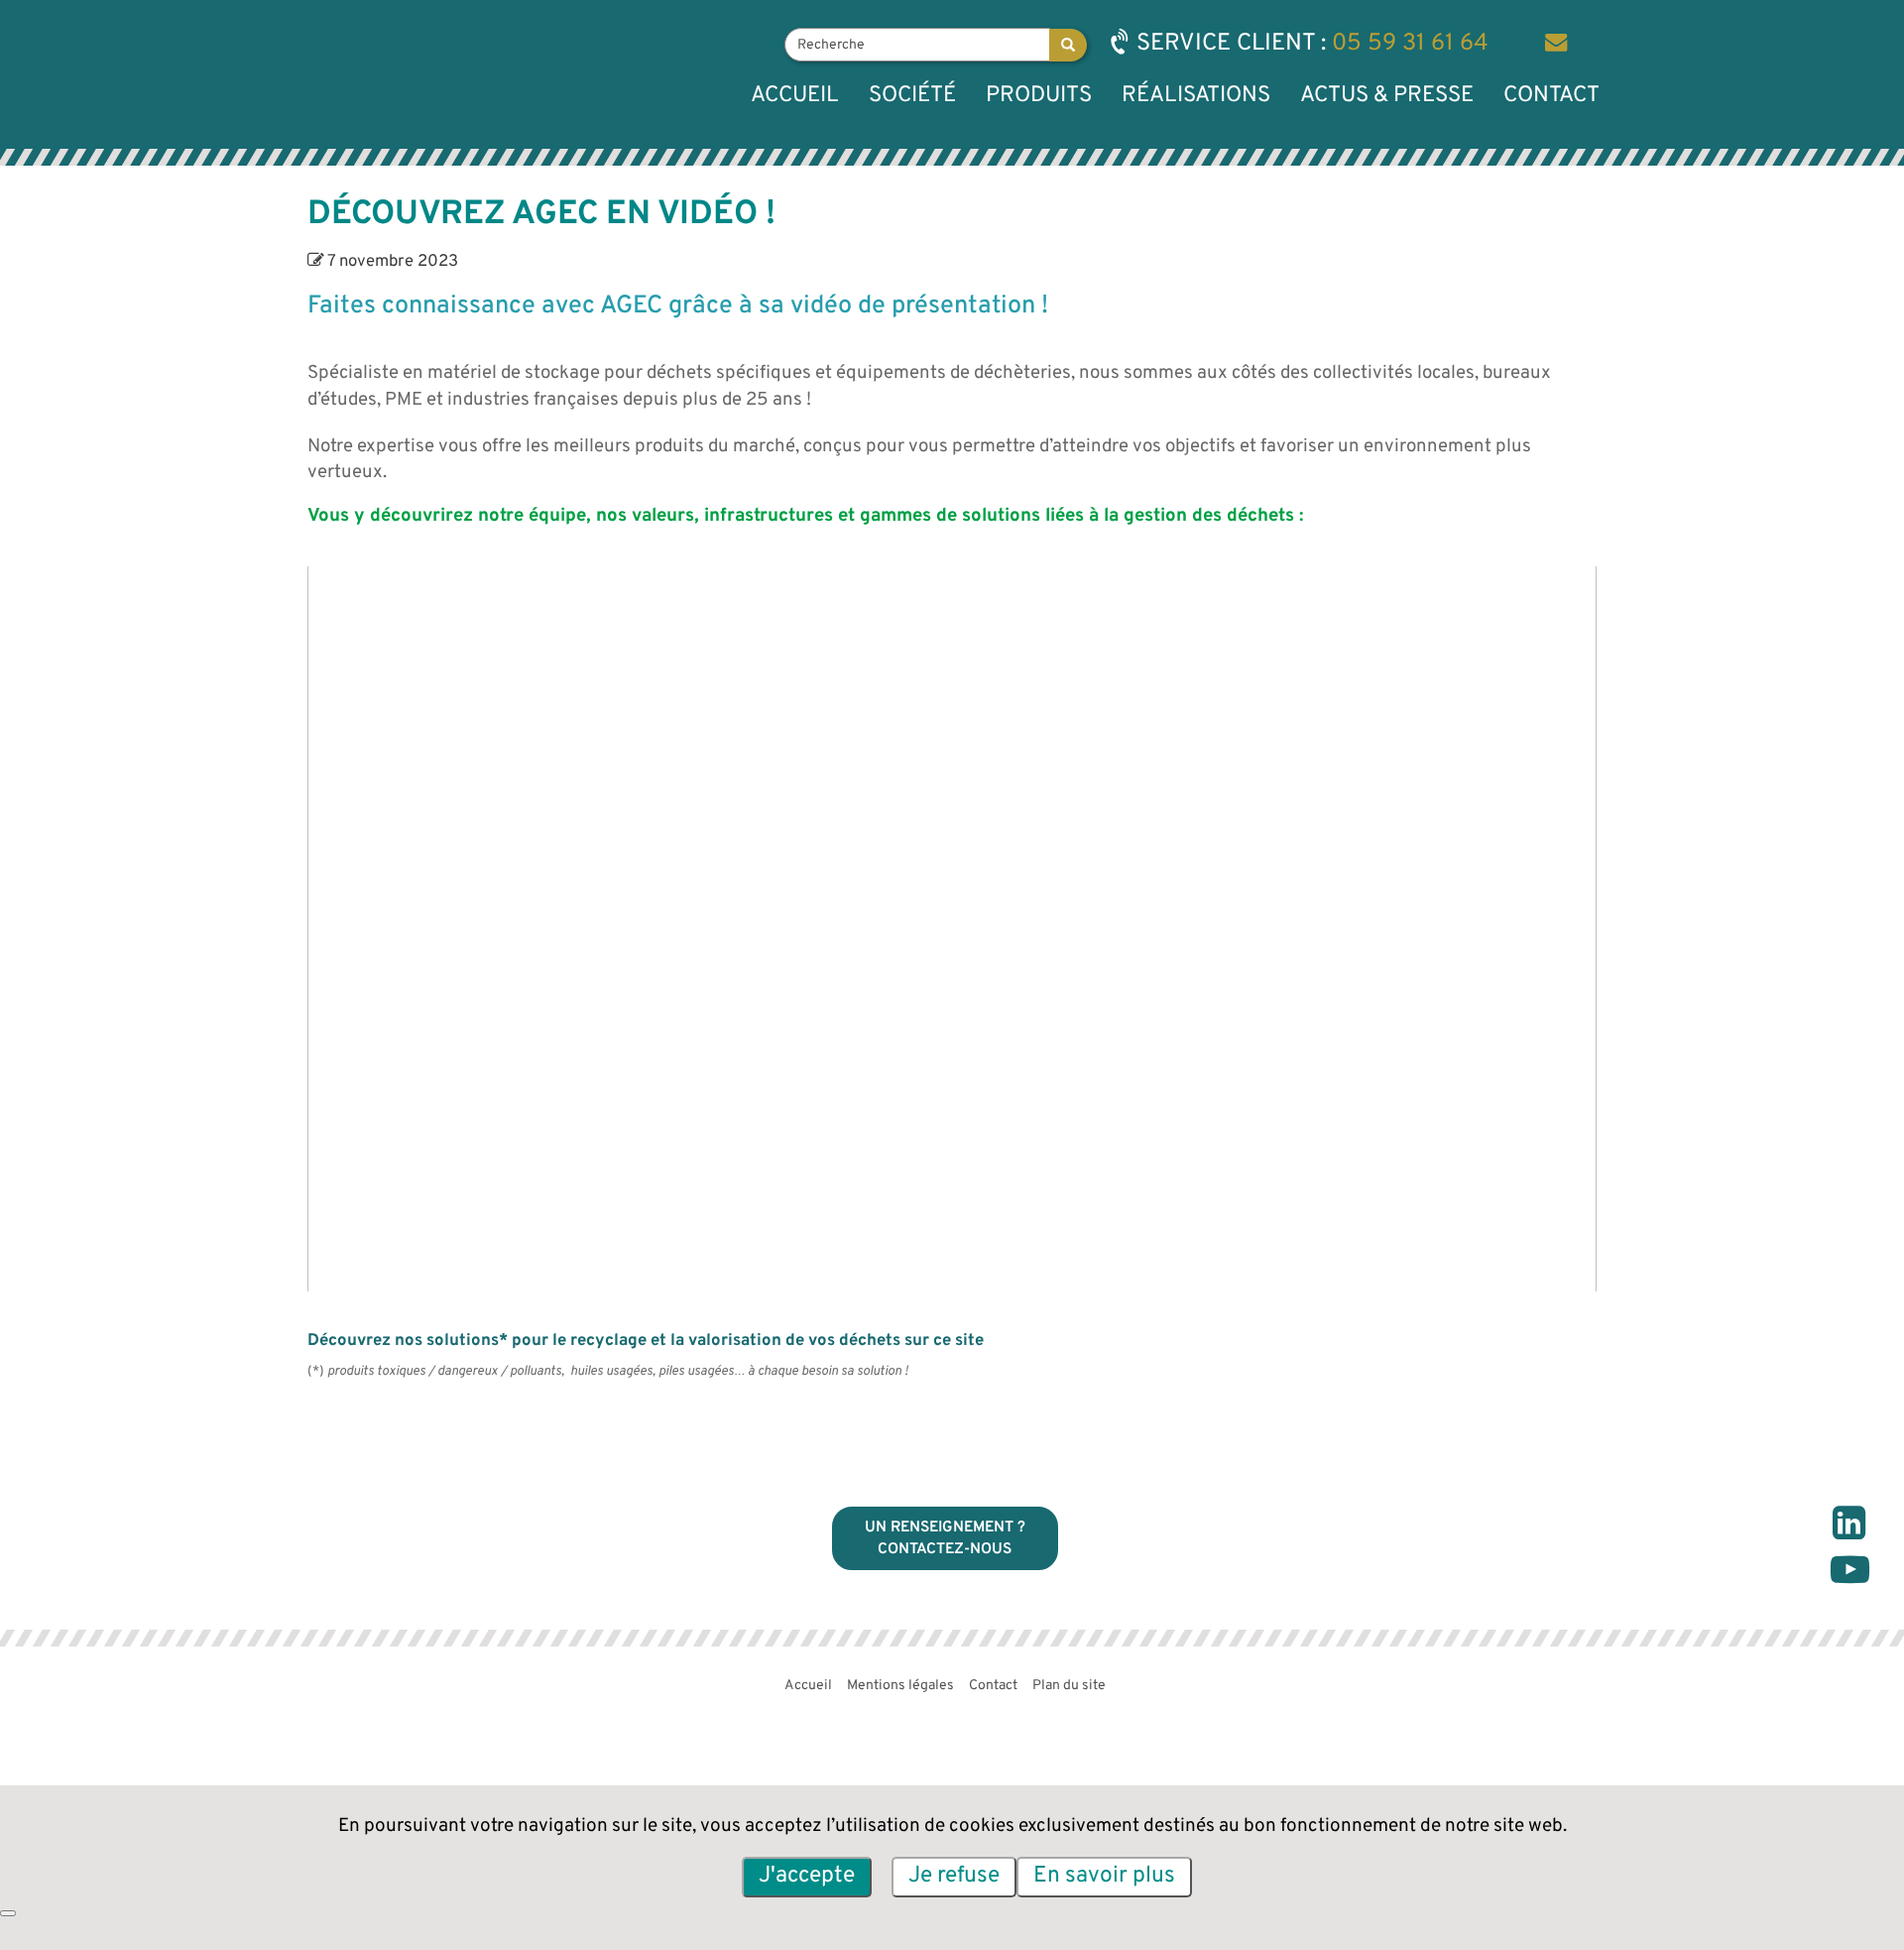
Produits (1039, 96)
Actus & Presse (1387, 96)
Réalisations (1196, 96)
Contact (1551, 96)
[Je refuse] (8, 1913)
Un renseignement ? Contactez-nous (945, 1538)
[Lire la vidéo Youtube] (952, 929)
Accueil (795, 96)
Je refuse (954, 1876)
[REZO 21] (1463, 1691)
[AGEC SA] (388, 74)
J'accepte (807, 1876)
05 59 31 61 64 (1410, 44)
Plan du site (1069, 1686)
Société (912, 96)
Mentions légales (900, 1686)
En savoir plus (1104, 1876)
